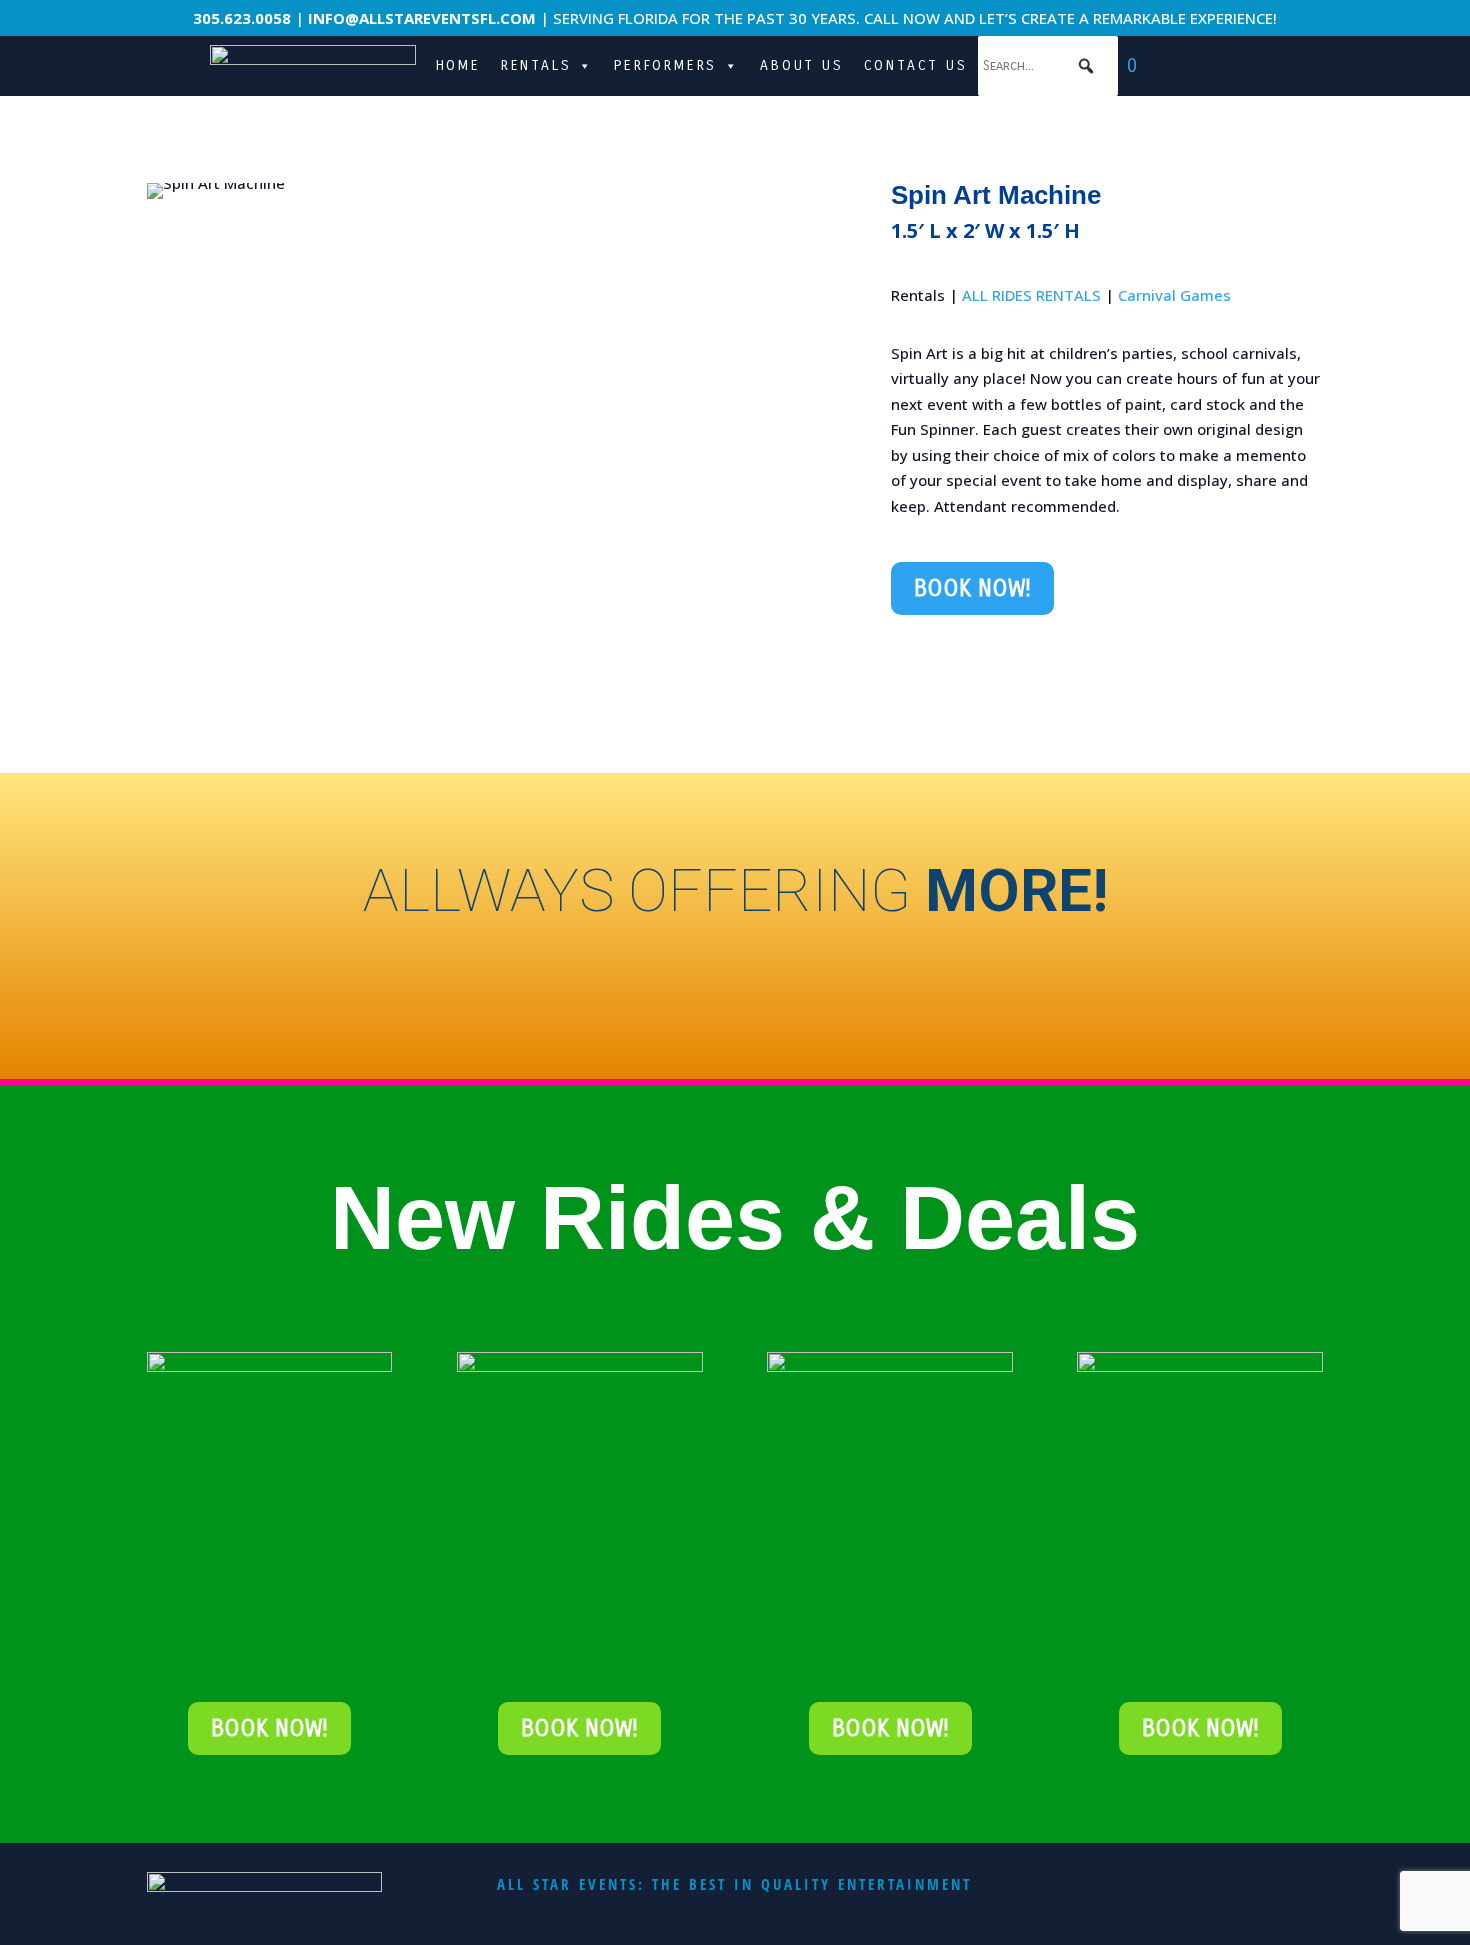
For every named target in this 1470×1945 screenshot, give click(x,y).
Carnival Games (1174, 295)
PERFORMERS (665, 65)
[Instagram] (1223, 66)
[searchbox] (1048, 66)
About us (801, 65)
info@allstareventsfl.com (422, 18)
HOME (458, 65)
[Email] (1160, 66)
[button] (1088, 66)
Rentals (536, 65)
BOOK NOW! (972, 588)
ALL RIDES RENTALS (1031, 295)
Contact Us (916, 65)
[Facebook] (1255, 66)
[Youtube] (1192, 66)
